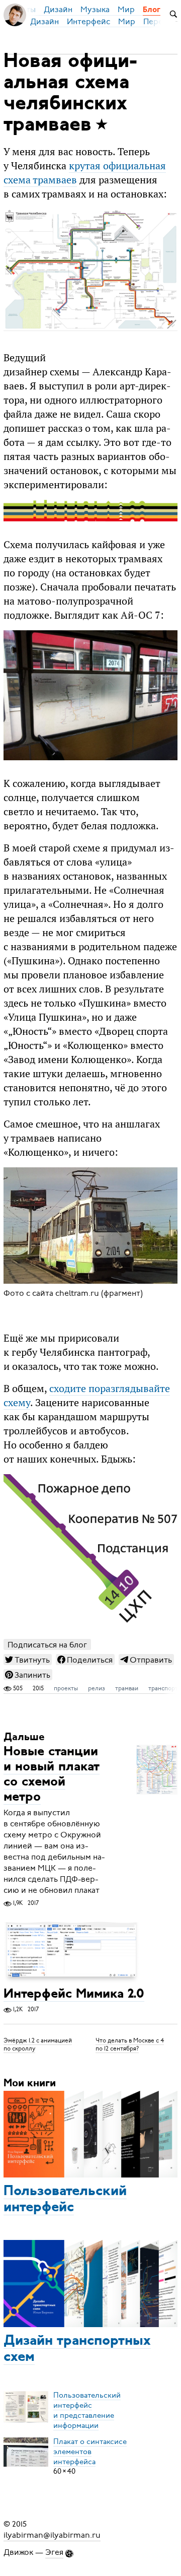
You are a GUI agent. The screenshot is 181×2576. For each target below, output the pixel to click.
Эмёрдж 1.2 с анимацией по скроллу (38, 2044)
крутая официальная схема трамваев (85, 173)
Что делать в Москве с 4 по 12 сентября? (130, 2044)
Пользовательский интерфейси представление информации (87, 2410)
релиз (97, 1688)
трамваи (127, 1688)
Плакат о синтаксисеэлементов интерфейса (90, 2451)
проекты (66, 1688)
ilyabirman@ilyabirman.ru (52, 2535)
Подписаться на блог (47, 1645)
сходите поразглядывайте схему (87, 1396)
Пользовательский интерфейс (65, 2200)
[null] (28, 1660)
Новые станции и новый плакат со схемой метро (52, 1775)
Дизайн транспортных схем (77, 2349)
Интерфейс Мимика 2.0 (74, 1994)
